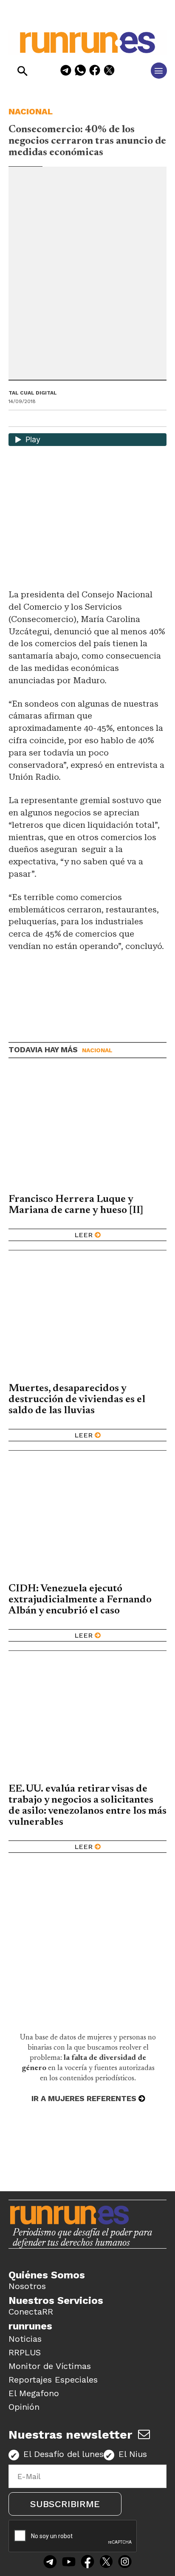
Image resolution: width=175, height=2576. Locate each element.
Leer (83, 1235)
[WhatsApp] (80, 72)
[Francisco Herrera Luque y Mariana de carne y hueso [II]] (87, 1130)
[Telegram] (66, 72)
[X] (109, 72)
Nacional (31, 111)
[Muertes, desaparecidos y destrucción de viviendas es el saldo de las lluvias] (87, 1319)
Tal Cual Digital (33, 393)
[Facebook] (95, 72)
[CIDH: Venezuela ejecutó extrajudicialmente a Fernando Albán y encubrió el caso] (87, 1520)
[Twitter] (106, 2562)
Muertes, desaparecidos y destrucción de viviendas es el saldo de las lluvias (77, 1400)
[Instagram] (125, 2562)
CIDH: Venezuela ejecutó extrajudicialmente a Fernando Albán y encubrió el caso (80, 1600)
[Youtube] (69, 2562)
